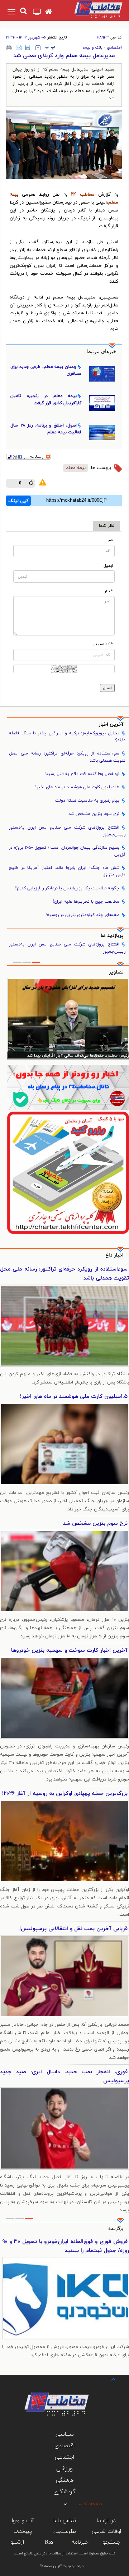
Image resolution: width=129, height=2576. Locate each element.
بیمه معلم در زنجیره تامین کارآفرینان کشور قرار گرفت (46, 399)
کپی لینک (18, 501)
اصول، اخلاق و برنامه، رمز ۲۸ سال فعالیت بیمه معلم (46, 429)
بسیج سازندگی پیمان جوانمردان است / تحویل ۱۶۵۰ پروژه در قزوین (67, 851)
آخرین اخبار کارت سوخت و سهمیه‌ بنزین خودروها (69, 1651)
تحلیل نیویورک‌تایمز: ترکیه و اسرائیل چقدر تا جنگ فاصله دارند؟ (67, 737)
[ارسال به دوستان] (19, 47)
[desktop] (37, 13)
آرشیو (17, 2542)
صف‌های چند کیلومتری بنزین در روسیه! (82, 915)
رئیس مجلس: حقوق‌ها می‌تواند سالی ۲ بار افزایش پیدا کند (78, 1056)
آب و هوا (23, 2521)
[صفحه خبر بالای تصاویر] (68, 1173)
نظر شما (107, 526)
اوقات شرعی (106, 2531)
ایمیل (108, 566)
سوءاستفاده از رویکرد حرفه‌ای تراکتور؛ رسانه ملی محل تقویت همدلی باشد (67, 757)
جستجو (111, 2542)
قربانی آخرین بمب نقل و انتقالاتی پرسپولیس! (73, 1929)
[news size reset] (50, 48)
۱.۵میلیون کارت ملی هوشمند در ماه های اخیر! (77, 787)
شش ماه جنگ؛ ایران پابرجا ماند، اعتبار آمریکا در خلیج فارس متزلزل (67, 871)
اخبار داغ (114, 1255)
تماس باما (65, 2521)
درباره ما (106, 2521)
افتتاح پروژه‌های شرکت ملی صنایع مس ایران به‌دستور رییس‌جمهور (67, 831)
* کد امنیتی (103, 644)
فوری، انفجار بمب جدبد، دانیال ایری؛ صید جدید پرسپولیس (64, 2076)
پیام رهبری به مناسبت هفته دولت (87, 801)
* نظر (109, 591)
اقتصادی (114, 47)
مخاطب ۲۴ (83, 195)
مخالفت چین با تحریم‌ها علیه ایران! (86, 902)
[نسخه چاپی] (9, 47)
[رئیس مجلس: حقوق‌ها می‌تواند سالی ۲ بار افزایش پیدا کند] (68, 1019)
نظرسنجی (65, 2531)
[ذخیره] (28, 47)
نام (111, 540)
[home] (49, 12)
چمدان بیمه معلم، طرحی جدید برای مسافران (46, 370)
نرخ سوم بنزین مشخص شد (94, 814)
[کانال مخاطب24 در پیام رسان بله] (68, 1088)
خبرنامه (80, 2542)
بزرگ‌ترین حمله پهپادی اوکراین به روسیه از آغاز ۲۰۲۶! (65, 1794)
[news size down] (38, 48)
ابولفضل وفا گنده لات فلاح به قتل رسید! (82, 774)
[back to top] (107, 2379)
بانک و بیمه (93, 47)
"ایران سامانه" (51, 2566)
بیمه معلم (76, 468)
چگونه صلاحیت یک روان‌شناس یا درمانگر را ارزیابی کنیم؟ (67, 888)
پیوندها (23, 2531)
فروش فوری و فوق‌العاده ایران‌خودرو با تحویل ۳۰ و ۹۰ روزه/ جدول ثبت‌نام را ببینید (66, 2246)
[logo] (92, 9)
